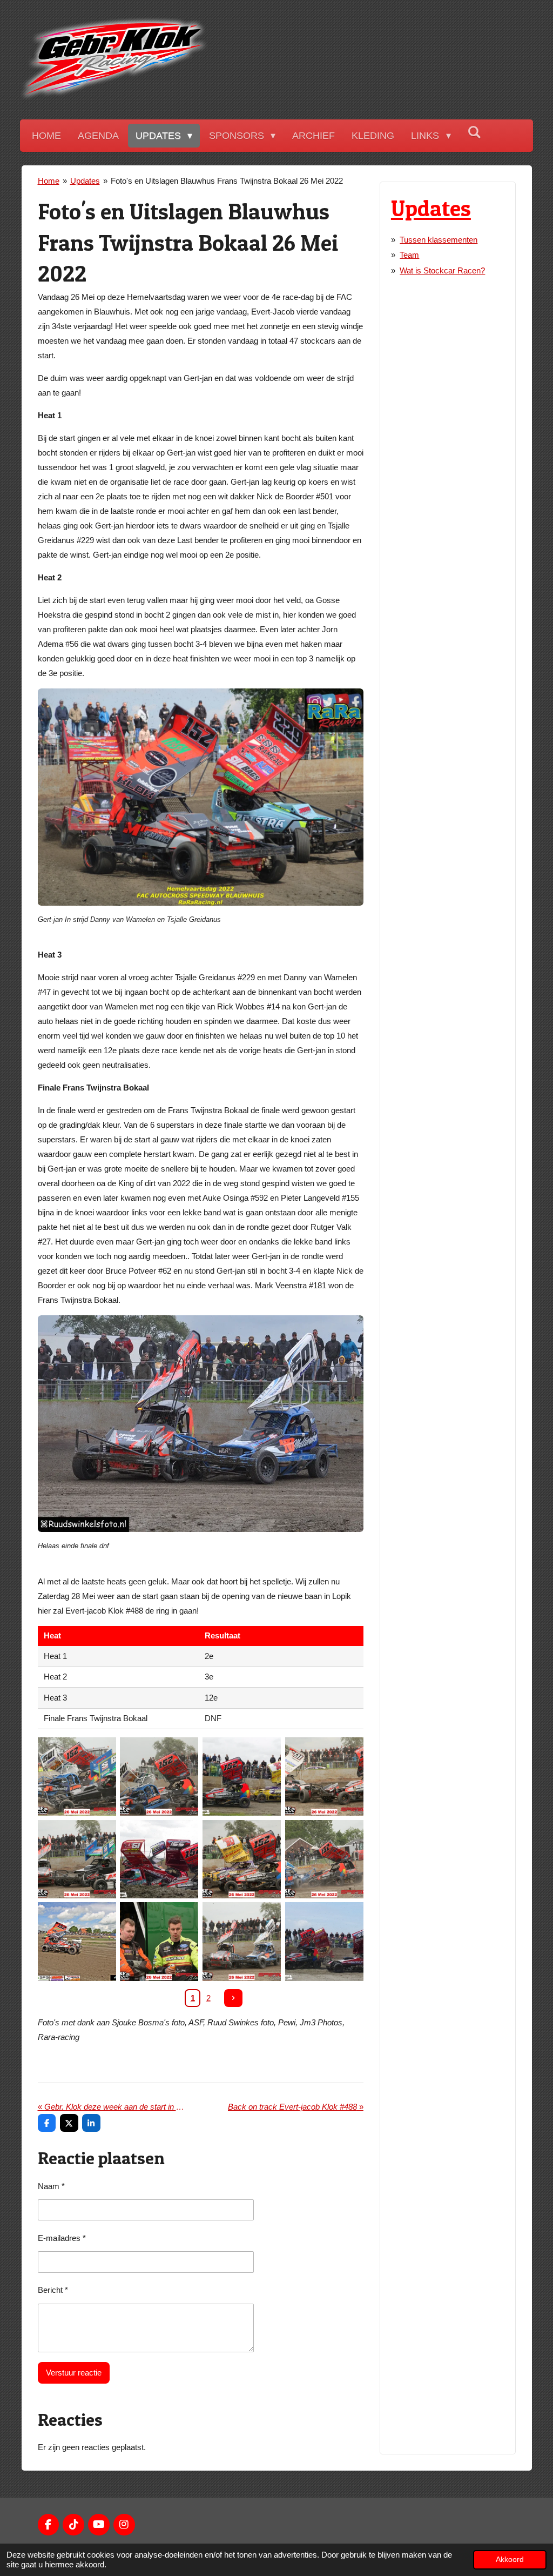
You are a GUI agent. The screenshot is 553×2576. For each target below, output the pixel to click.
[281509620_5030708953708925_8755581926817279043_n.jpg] (324, 1777)
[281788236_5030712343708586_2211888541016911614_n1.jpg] (324, 1859)
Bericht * (53, 2290)
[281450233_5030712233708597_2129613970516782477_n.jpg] (77, 1777)
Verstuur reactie (74, 2373)
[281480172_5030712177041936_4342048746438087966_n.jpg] (159, 1777)
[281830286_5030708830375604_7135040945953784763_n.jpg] (242, 1859)
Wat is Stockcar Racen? (442, 270)
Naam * (51, 2186)
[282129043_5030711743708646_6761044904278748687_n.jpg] (242, 1942)
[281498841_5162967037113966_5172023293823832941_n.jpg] (242, 1777)
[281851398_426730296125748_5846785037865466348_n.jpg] (77, 1942)
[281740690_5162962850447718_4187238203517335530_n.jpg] (159, 1859)
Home (49, 181)
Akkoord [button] (510, 2560)
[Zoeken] (474, 133)
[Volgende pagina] (233, 1998)
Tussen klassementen (439, 240)
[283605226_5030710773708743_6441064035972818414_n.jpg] (159, 1942)
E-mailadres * (62, 2238)
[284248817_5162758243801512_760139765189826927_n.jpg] (324, 1942)
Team (409, 255)
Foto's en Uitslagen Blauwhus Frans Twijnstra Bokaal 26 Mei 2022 (227, 181)
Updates (85, 181)
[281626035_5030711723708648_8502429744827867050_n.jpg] (77, 1859)
